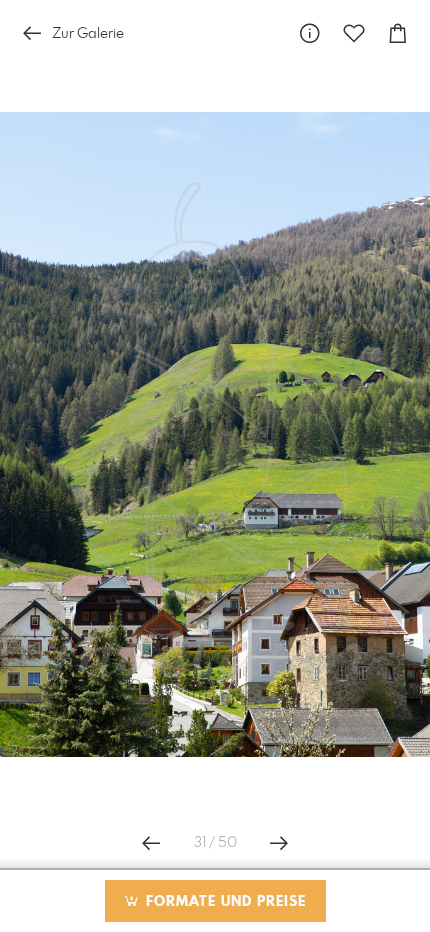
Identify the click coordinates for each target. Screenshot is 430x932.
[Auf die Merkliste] (354, 33)
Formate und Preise (223, 902)
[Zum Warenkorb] (398, 33)
